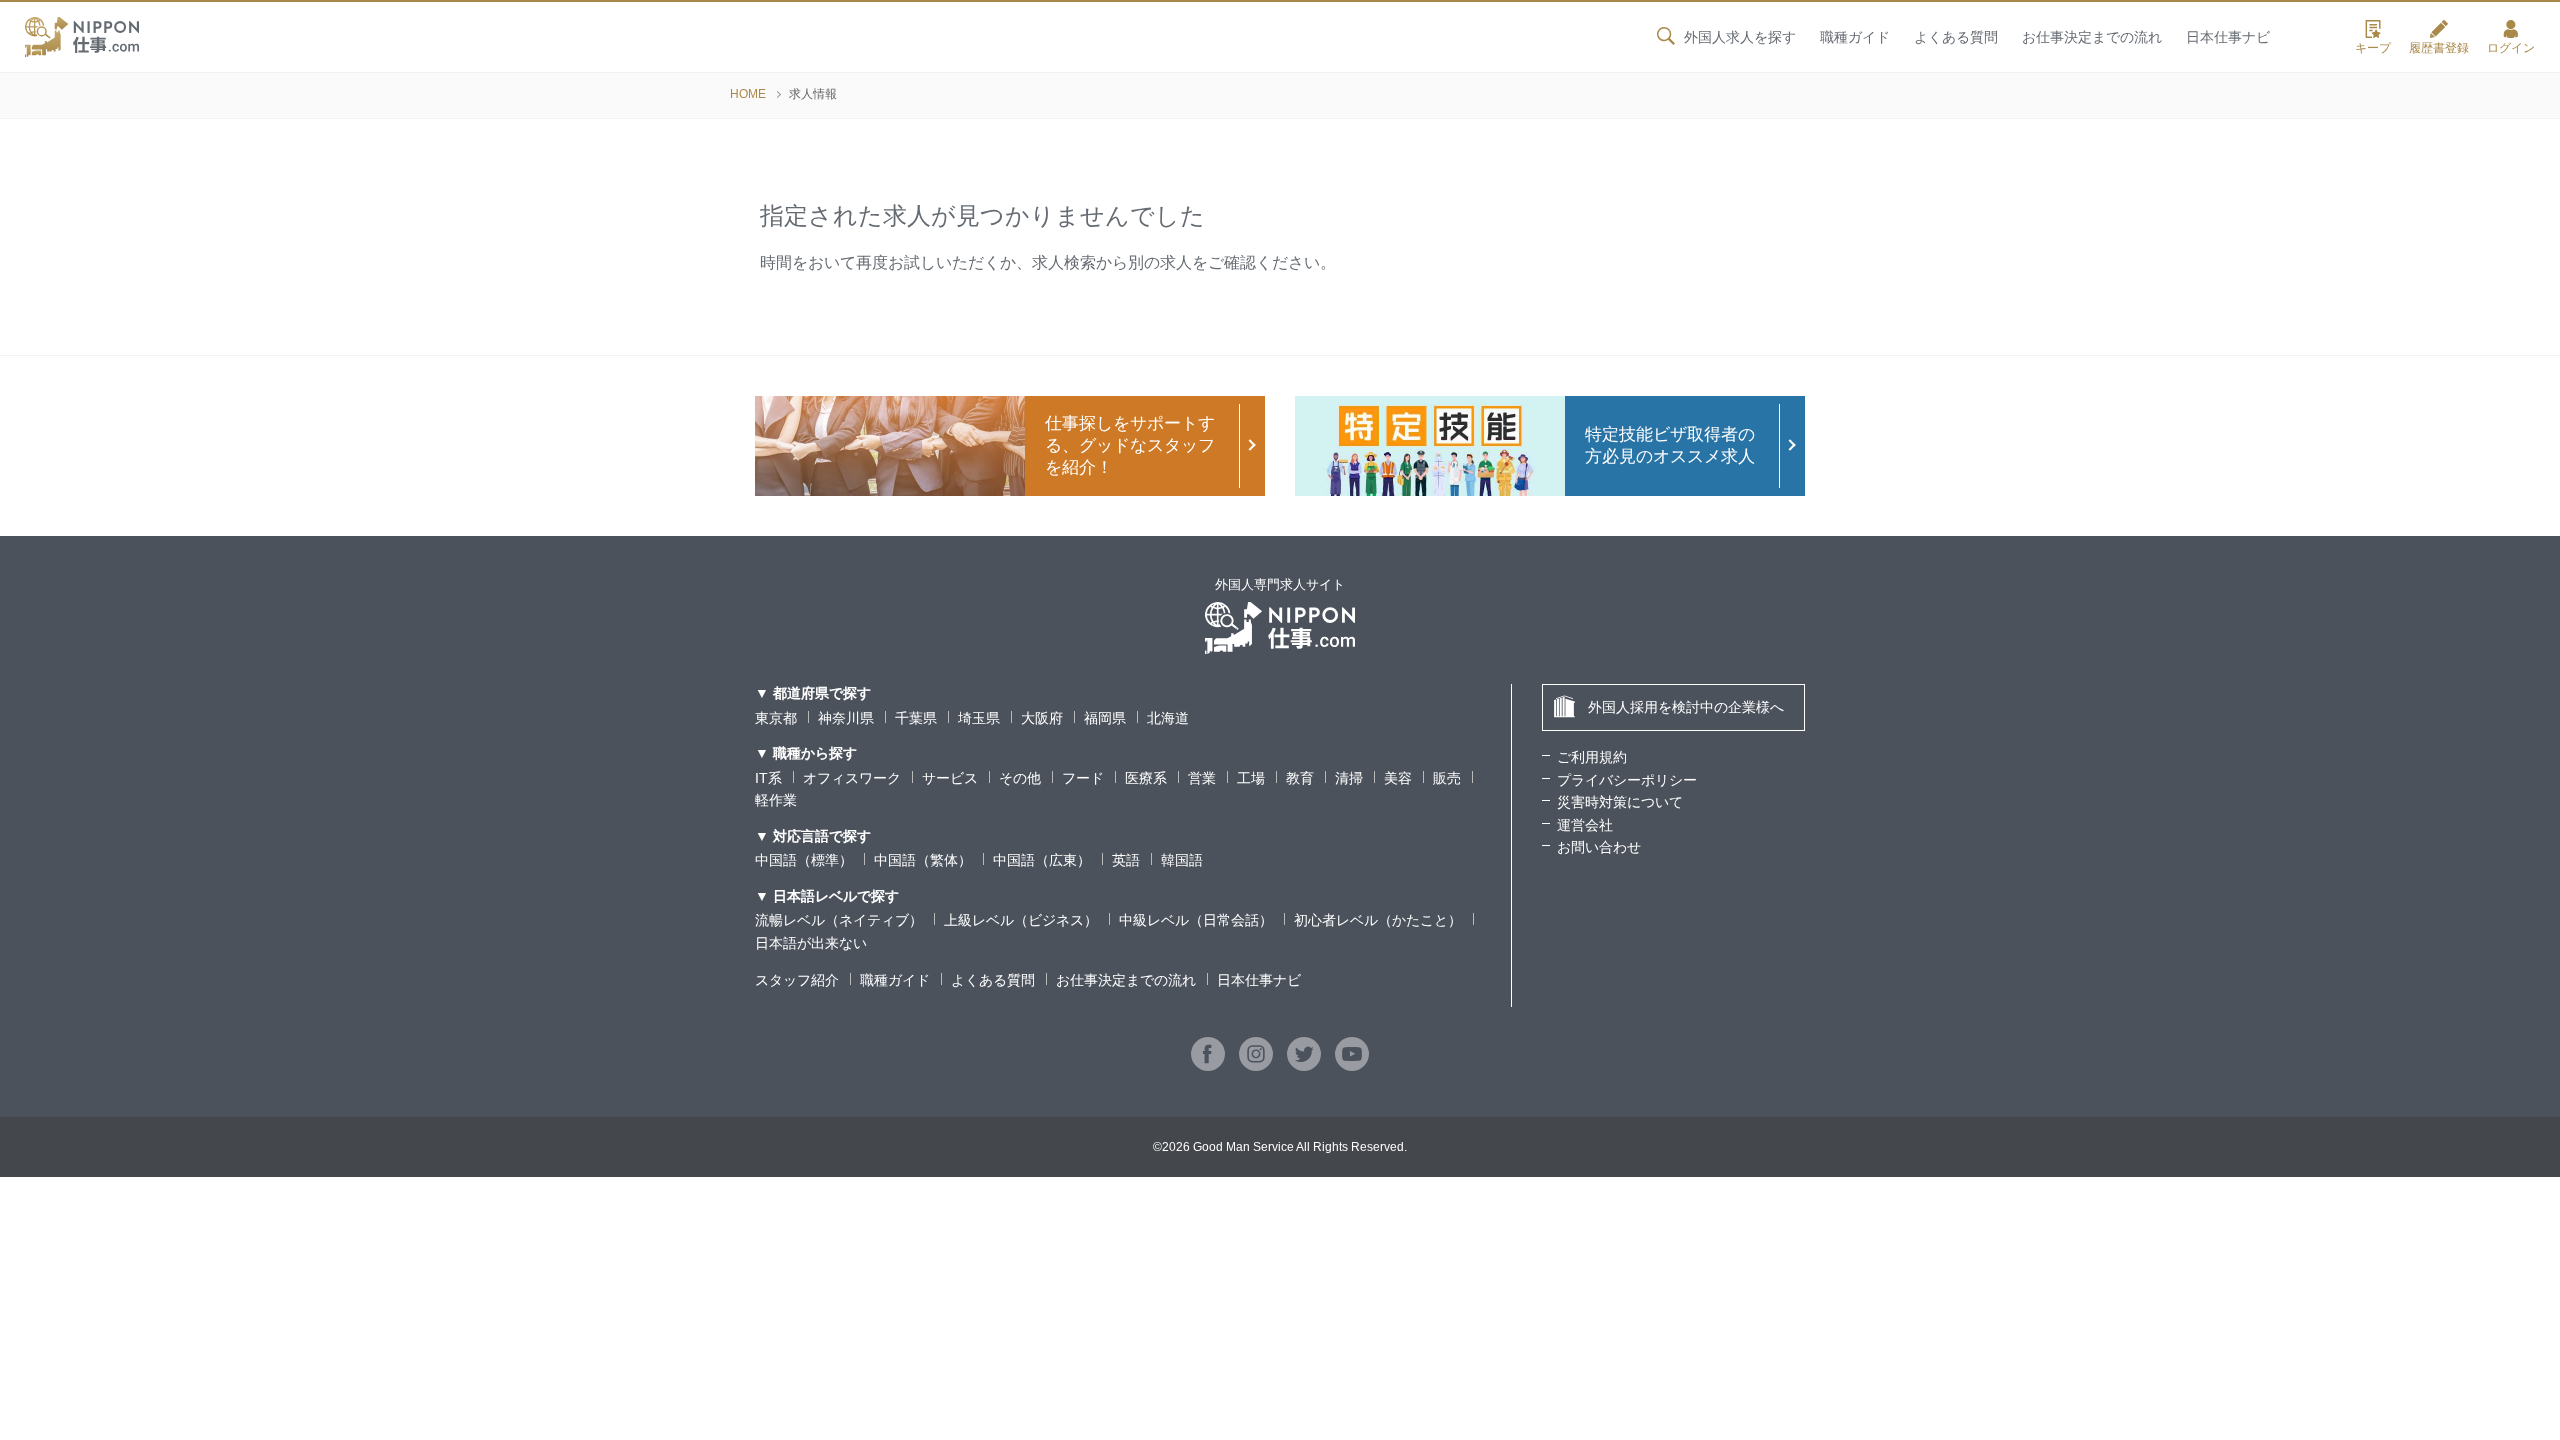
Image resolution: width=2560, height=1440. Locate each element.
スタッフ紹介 (797, 980)
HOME (748, 94)
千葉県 (916, 718)
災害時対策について (1620, 802)
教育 (1300, 778)
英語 (1126, 860)
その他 (1020, 778)
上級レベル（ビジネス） (1021, 920)
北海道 (1168, 718)
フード (1083, 778)
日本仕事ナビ (2228, 37)
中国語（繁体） (923, 860)
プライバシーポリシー (1627, 780)
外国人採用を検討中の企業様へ (1686, 707)
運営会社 (1585, 825)
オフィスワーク (852, 778)
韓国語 (1182, 860)
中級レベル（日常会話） (1196, 920)
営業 (1202, 778)
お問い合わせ (1599, 847)
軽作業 (776, 800)
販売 (1447, 778)
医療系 (1146, 778)
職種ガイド (1855, 37)
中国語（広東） (1042, 860)
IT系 (768, 778)
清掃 (1349, 778)
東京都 (776, 718)
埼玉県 (979, 718)
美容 (1398, 778)
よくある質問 (1956, 37)
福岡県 (1105, 718)
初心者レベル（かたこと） (1378, 920)
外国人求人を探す (1740, 37)
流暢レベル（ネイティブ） (839, 920)
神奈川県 (846, 718)
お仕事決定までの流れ (2092, 37)
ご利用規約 (1592, 757)
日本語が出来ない (811, 943)
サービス (950, 778)
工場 (1251, 778)
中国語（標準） (804, 860)
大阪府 (1042, 718)
